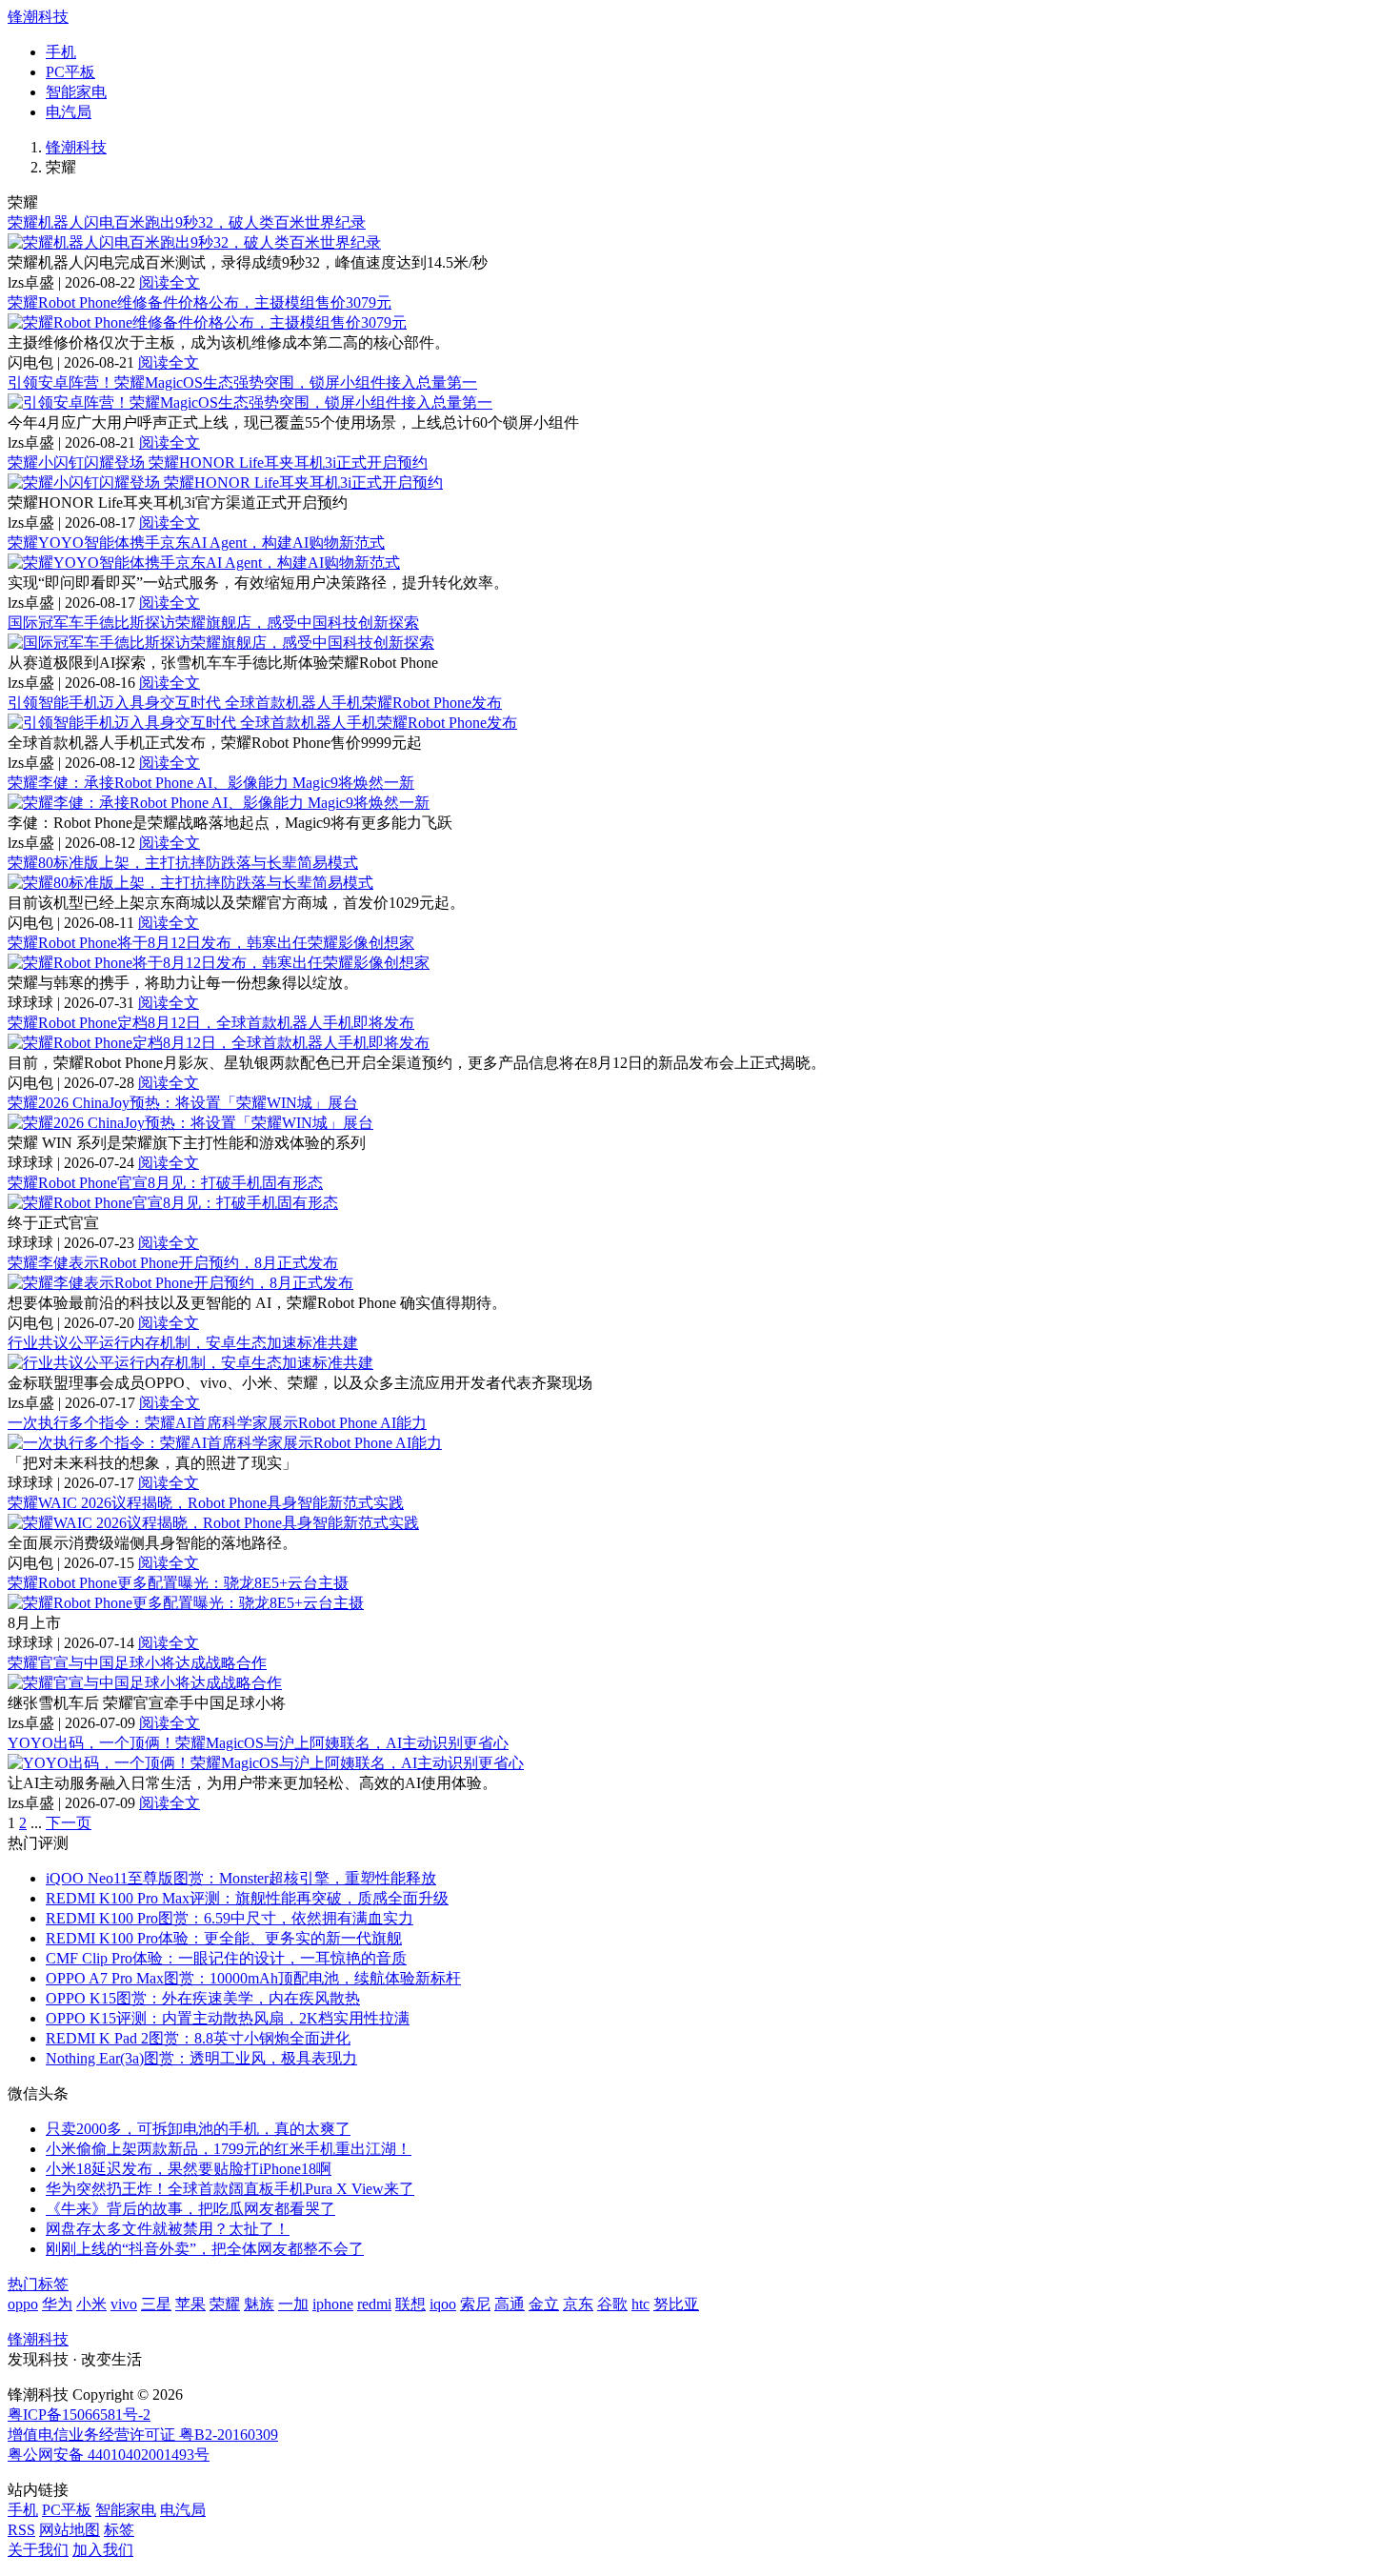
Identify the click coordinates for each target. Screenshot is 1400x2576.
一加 (293, 2304)
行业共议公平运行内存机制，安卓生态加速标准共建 (183, 1343)
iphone (333, 2304)
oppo (23, 2304)
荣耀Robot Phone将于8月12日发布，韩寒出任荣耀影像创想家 (211, 943)
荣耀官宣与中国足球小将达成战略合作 (137, 1663)
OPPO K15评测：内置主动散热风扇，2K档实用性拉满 (228, 2018)
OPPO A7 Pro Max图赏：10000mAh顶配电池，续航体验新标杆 (253, 1978)
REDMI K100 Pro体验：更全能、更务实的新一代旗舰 (224, 1938)
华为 (57, 2304)
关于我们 (38, 2550)
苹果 (190, 2304)
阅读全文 (170, 282)
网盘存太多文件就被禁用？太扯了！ (168, 2229)
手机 (61, 52)
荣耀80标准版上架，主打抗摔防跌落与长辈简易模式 (183, 863)
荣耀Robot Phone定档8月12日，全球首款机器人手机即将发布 (211, 1023)
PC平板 (70, 72)
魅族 (259, 2304)
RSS (21, 2530)
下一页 (69, 1823)
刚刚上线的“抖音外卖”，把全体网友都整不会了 (205, 2249)
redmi (374, 2304)
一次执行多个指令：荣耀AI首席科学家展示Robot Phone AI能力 (217, 1423)
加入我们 (103, 2550)
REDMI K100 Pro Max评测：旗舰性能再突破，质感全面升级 (247, 1898)
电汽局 (69, 112)
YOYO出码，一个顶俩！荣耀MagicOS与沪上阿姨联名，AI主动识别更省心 (258, 1743)
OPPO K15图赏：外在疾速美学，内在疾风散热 (203, 1998)
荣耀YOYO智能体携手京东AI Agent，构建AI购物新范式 (196, 543)
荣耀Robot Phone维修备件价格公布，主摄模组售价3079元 (200, 302)
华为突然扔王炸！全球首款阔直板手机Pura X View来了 (230, 2189)
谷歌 (612, 2304)
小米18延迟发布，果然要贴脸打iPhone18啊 (189, 2169)
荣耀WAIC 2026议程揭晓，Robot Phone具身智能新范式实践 (206, 1503)
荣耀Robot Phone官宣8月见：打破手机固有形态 (165, 1183)
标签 (119, 2530)
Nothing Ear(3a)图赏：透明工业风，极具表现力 (201, 2058)
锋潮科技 (38, 17)
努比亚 (676, 2304)
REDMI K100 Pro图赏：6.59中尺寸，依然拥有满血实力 (230, 1918)
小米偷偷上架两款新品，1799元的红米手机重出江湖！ (229, 2149)
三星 (156, 2304)
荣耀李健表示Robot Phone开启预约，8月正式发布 (173, 1263)
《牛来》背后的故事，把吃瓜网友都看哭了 (190, 2209)
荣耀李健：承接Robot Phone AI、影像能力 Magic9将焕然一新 (211, 783)
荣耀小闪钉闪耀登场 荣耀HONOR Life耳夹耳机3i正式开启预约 (218, 463)
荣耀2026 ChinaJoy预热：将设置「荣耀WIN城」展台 (183, 1103)
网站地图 (70, 2530)
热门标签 (38, 2284)
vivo (124, 2304)
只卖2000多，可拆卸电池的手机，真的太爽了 (198, 2129)
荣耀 (225, 2304)
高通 (510, 2304)
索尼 (475, 2304)
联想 (410, 2304)
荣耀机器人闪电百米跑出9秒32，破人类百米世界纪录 (187, 222)
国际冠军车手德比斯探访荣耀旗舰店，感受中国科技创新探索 (213, 623)
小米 (91, 2304)
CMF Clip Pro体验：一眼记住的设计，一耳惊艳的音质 (226, 1958)
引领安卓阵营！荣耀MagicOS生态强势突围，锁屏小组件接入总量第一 (242, 382)
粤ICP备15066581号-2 (79, 2415)
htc (640, 2304)
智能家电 (76, 92)
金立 (544, 2304)
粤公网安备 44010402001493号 (109, 2455)
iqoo (443, 2304)
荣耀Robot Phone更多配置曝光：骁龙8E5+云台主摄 (178, 1583)
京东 (578, 2304)
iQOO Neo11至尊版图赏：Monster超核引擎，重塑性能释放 (241, 1878)
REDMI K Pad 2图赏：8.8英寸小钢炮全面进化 (198, 2038)
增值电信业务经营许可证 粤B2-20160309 (143, 2435)
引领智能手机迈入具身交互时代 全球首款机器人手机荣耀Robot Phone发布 (255, 703)
